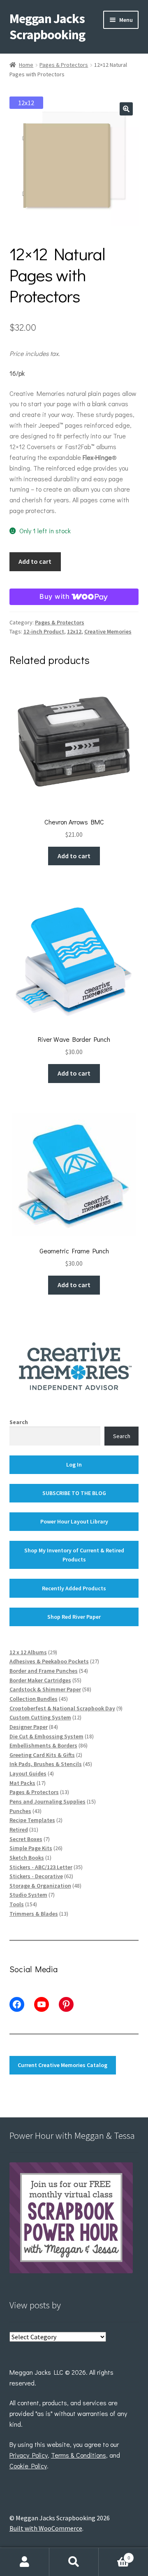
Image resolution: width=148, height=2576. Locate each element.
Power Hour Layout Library (74, 1521)
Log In (74, 1465)
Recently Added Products (74, 1588)
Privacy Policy (29, 2455)
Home (26, 65)
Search (19, 1422)
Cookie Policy (28, 2466)
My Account (25, 2562)
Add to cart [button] (74, 856)
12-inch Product (44, 631)
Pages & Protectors (64, 65)
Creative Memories (108, 631)
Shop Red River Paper (74, 1617)
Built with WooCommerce (46, 2528)
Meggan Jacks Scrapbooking (47, 27)
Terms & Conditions (79, 2455)
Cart (114, 2555)
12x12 (74, 631)
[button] (126, 109)
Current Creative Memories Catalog (62, 2065)
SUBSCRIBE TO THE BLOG (74, 1493)
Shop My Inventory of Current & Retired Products (74, 1555)
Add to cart (35, 561)
